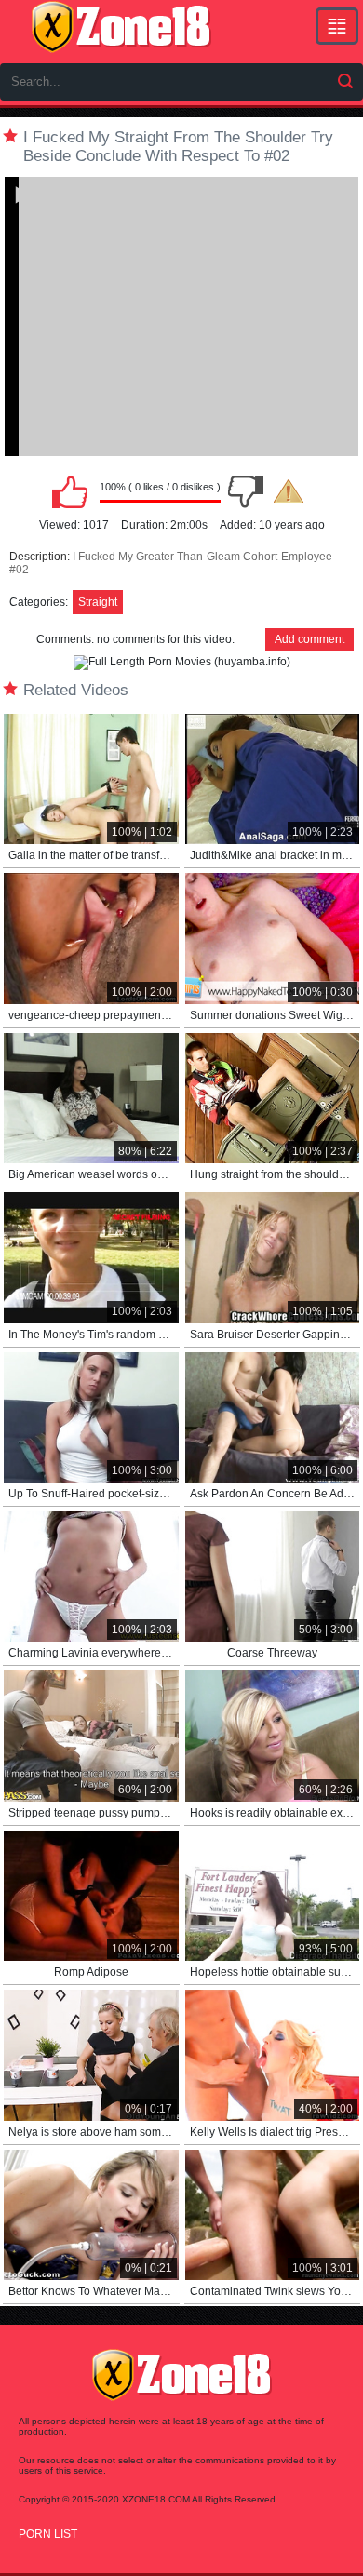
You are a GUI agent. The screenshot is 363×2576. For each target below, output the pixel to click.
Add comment (309, 639)
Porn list (48, 2534)
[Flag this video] (289, 491)
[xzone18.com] (121, 27)
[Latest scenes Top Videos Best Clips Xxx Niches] (337, 26)
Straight (98, 602)
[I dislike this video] (246, 491)
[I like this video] (70, 491)
